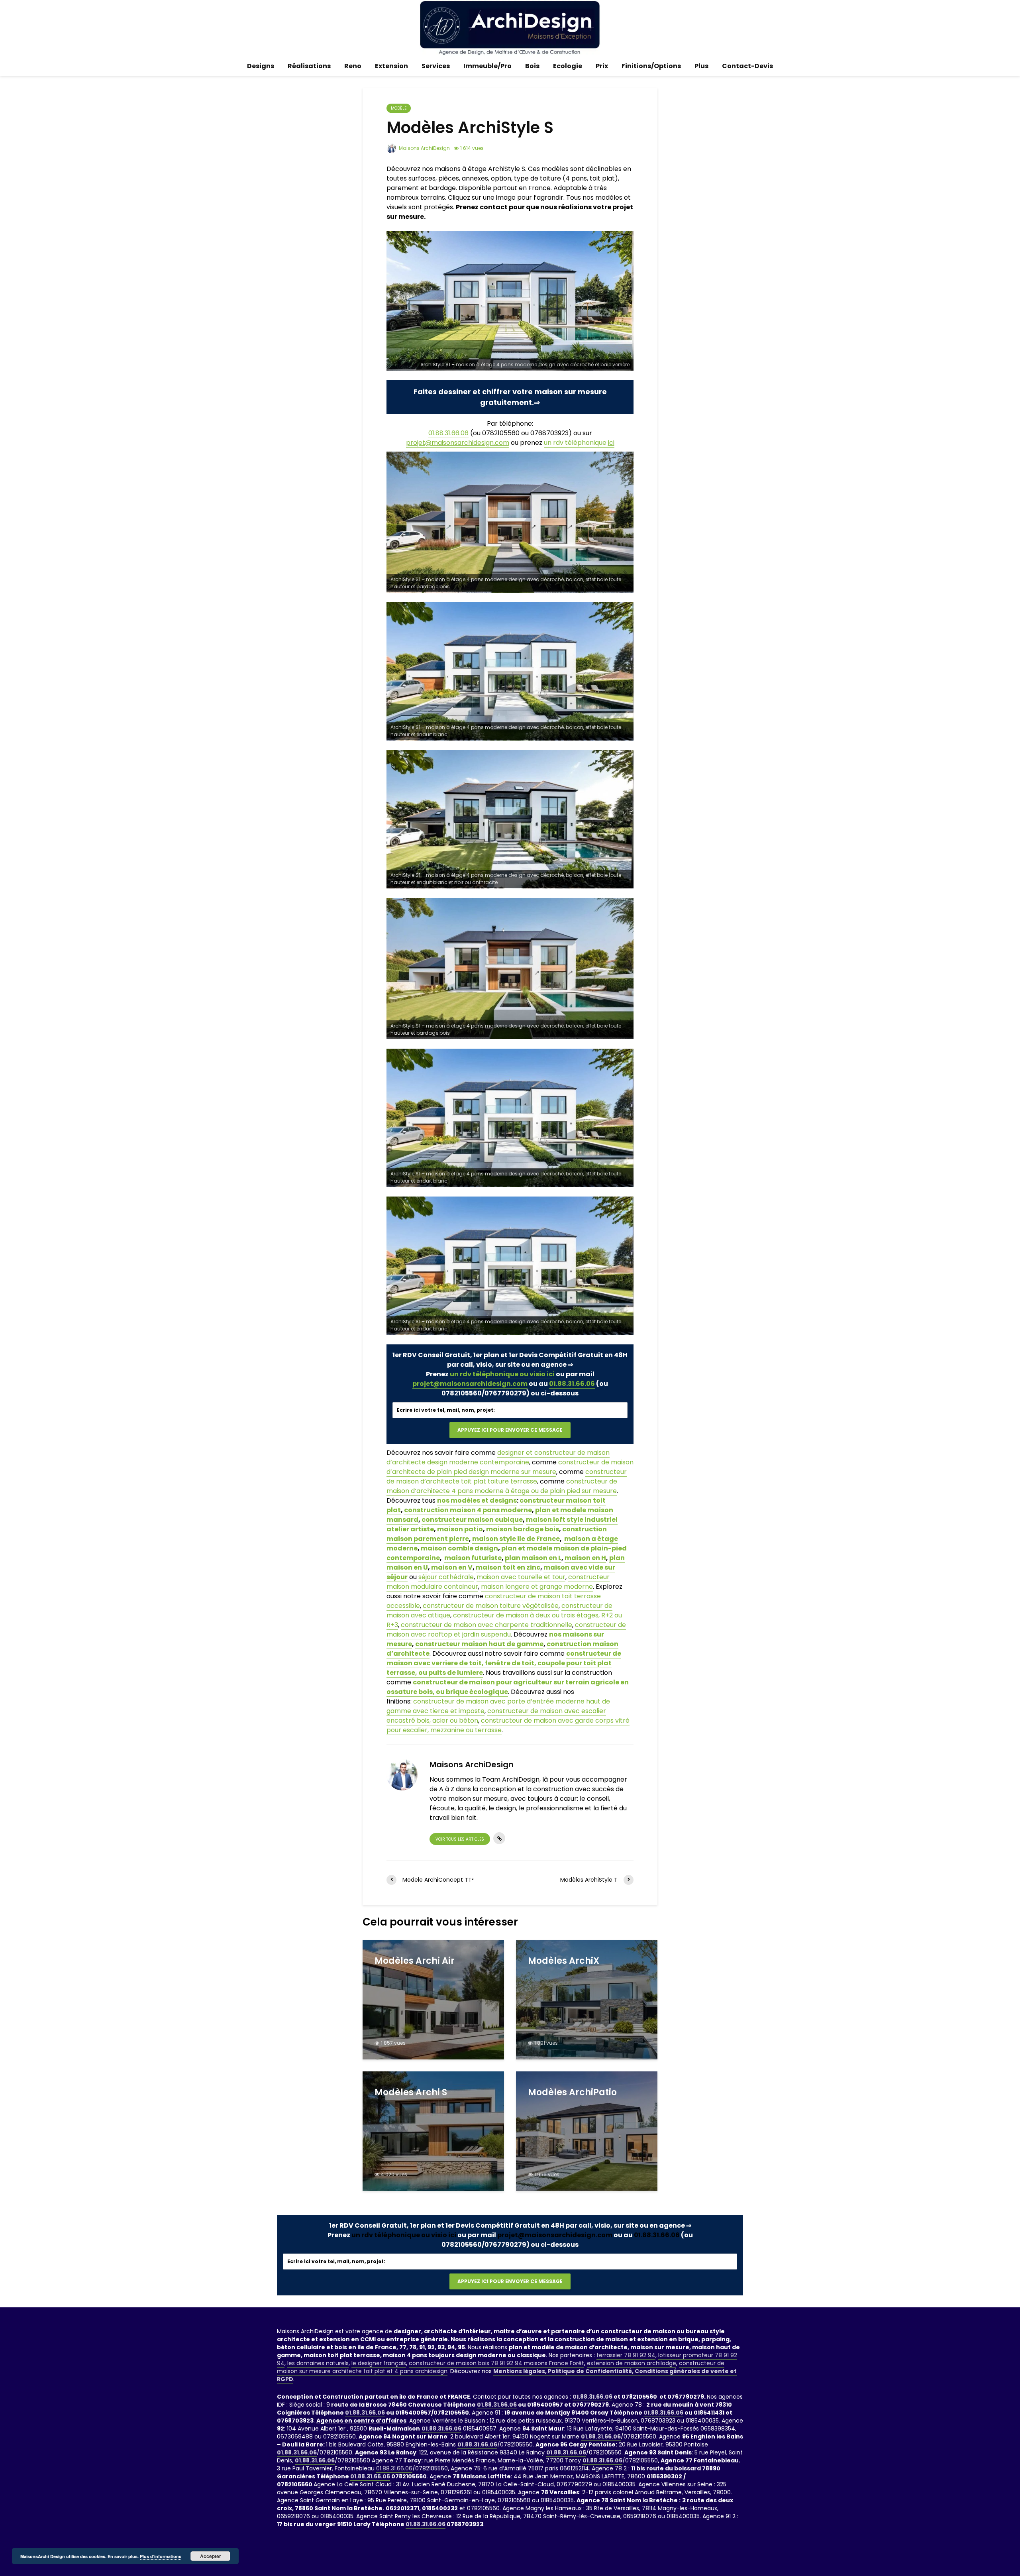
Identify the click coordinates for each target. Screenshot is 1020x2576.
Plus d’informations (161, 2556)
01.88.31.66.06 (448, 433)
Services (436, 66)
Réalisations (309, 66)
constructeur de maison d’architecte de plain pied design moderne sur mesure (510, 1467)
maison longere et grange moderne (537, 1587)
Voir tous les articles (460, 1839)
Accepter (211, 2556)
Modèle (399, 108)
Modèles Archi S (411, 2093)
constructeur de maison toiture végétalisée (491, 1606)
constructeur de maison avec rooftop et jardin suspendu (506, 1630)
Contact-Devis (747, 66)
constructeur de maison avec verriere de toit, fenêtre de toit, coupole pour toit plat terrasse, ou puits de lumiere (504, 1663)
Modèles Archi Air (415, 1961)
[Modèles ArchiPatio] (587, 2131)
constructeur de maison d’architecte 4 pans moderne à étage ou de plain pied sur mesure (502, 1486)
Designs (261, 66)
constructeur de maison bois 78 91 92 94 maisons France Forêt (496, 2363)
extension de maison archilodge (632, 2363)
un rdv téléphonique (579, 443)
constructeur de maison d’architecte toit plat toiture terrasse (507, 1477)
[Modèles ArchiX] (587, 1999)
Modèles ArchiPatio (572, 2093)
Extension (391, 66)
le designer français (379, 2363)
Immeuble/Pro (487, 66)
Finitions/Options (651, 66)
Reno (353, 66)
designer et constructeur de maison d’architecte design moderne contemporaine (498, 1457)
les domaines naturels (318, 2363)
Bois (532, 66)
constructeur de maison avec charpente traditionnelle (486, 1625)
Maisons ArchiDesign (424, 148)
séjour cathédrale (446, 1577)
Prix (602, 66)
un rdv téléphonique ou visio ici (502, 1374)
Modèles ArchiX (564, 1961)
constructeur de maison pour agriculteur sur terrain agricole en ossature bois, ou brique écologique (508, 1687)
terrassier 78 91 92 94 (626, 2355)
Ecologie (568, 66)
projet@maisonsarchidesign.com (470, 1384)
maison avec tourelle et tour (521, 1577)
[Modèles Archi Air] (433, 1999)
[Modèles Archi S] (433, 2131)
